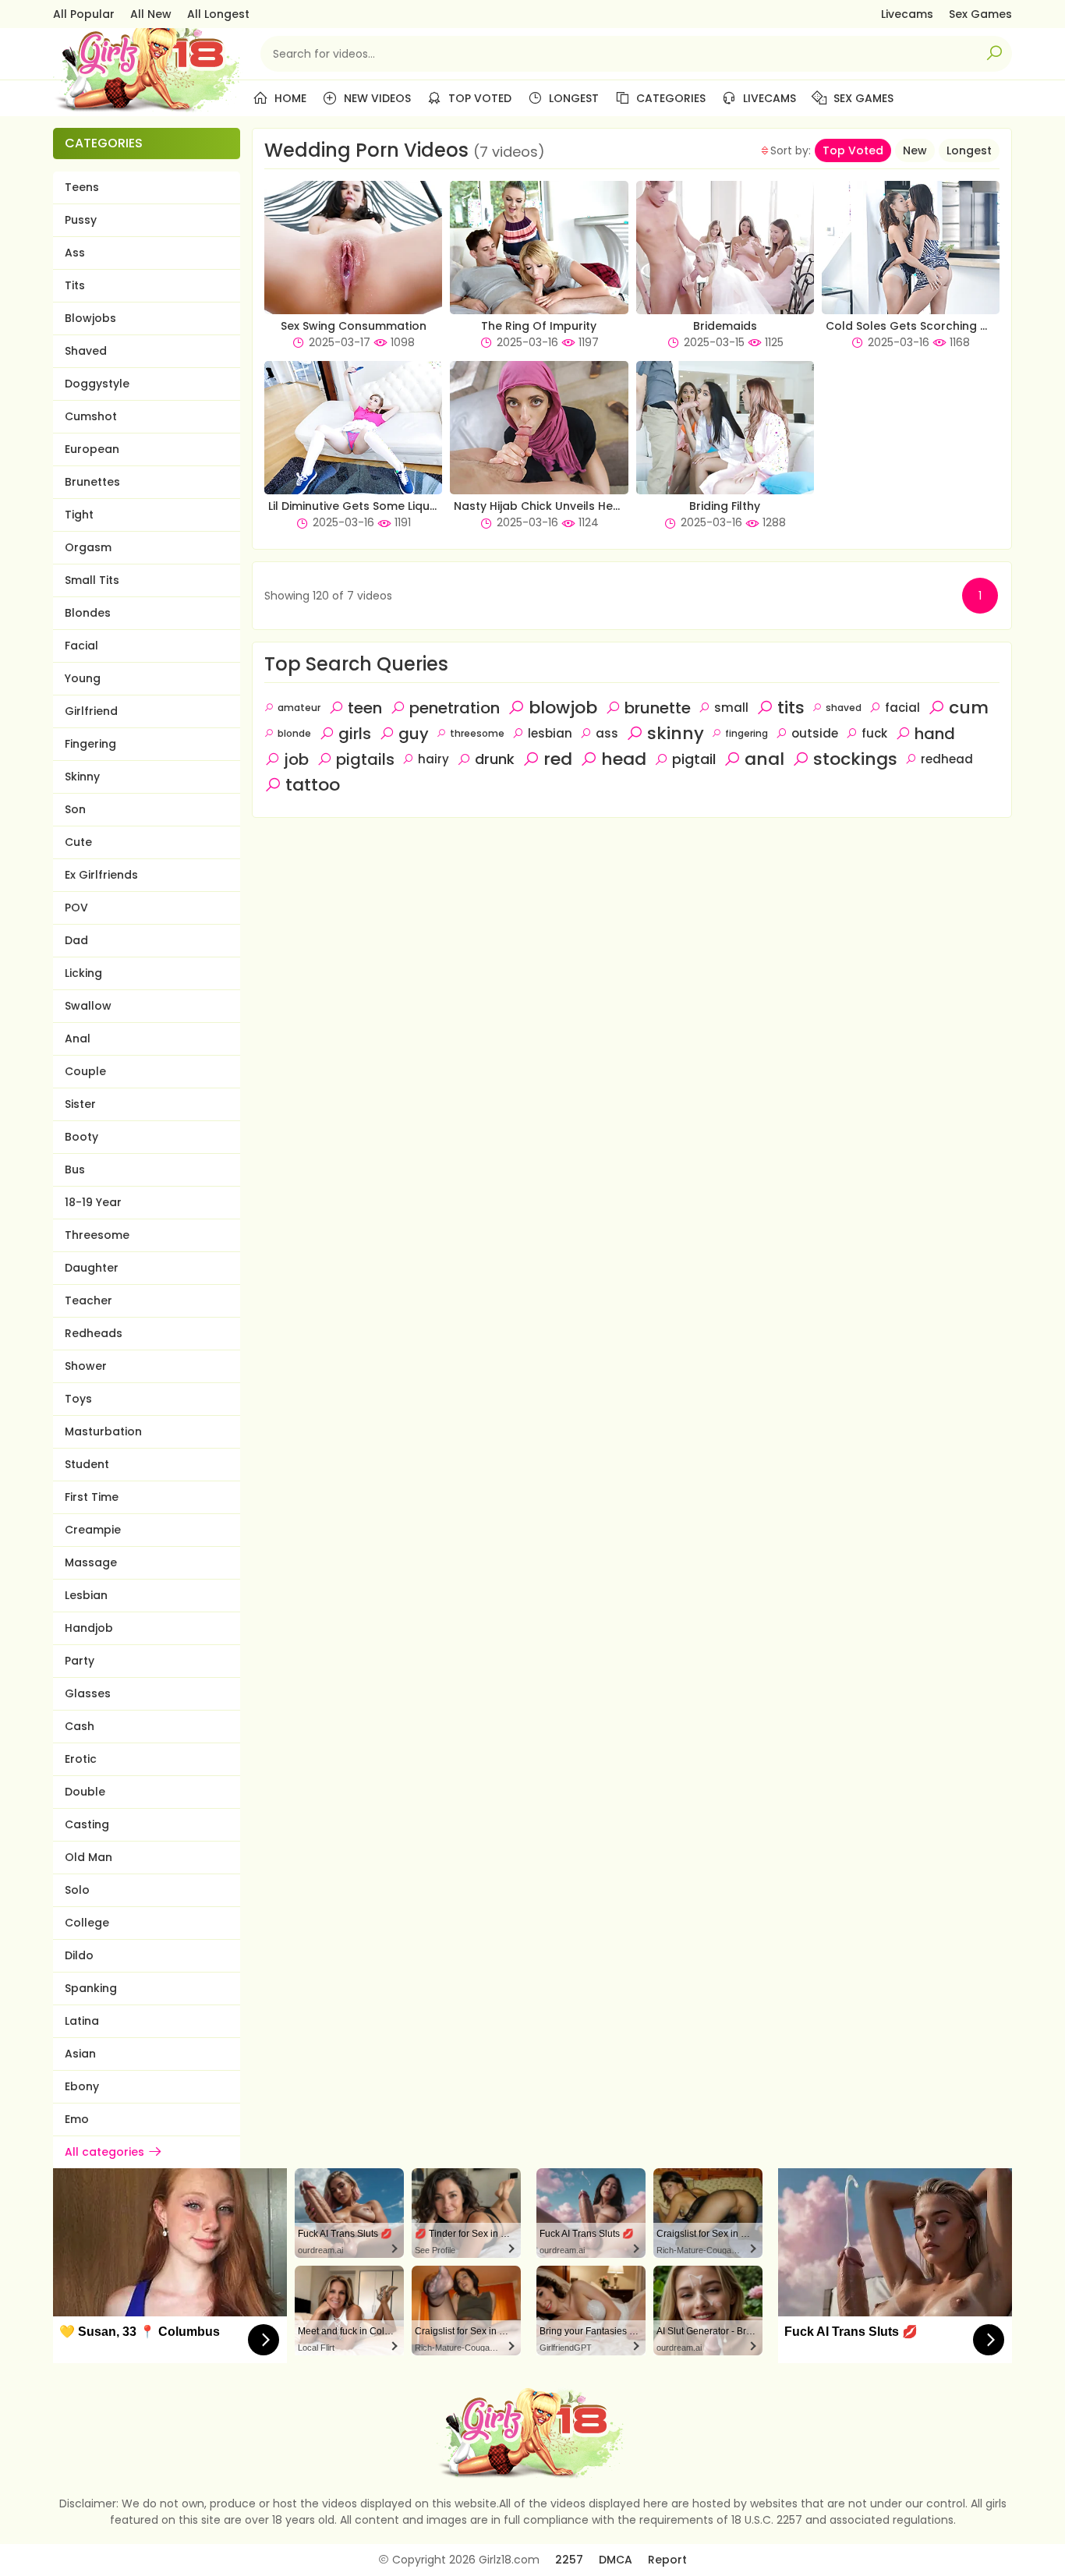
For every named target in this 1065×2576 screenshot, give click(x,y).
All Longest (218, 14)
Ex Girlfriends (101, 875)
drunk (495, 759)
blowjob (563, 708)
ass (607, 733)
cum (969, 708)
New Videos (376, 98)
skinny (676, 733)
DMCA (616, 2560)
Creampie (93, 1530)
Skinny (82, 777)
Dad (76, 940)
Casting (87, 1824)
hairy (433, 759)
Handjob (89, 1628)
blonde (294, 733)
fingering (747, 733)
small (731, 708)
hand (935, 734)
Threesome (97, 1235)
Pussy (81, 220)
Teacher (88, 1300)
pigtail (694, 759)
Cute (78, 842)
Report (667, 2560)
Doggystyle (97, 384)
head (624, 759)
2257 (569, 2560)
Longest (572, 98)
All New (151, 14)
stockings (855, 759)
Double (85, 1792)
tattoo (313, 785)
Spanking (91, 1988)
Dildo (79, 1955)
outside (815, 733)
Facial (81, 646)
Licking (83, 973)
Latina (82, 2021)
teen (365, 708)
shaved (844, 708)
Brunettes (92, 482)
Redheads (94, 1333)
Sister (80, 1104)
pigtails (365, 759)
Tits (75, 285)
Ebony (82, 2086)
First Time (92, 1497)
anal (764, 759)
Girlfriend (91, 711)
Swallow (88, 1006)
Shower (86, 1366)
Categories (669, 98)
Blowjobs (90, 318)
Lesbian (86, 1595)
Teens (82, 187)
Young (83, 678)
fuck (874, 733)
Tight (79, 515)
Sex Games (980, 14)
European (92, 449)
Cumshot (91, 416)
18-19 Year (93, 1202)
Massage (91, 1562)
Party (80, 1661)
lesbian (550, 733)
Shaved (86, 351)
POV (76, 908)
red (558, 759)
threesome (477, 733)
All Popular (84, 14)
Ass (75, 253)
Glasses (88, 1693)
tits (791, 708)
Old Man (88, 1857)
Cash (80, 1726)
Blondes (88, 613)
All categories (104, 2152)
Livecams (907, 14)
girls (355, 734)
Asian (80, 2054)
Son (75, 809)
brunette (658, 708)
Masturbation (103, 1431)
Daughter (92, 1268)
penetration (455, 708)
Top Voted (478, 98)
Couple (85, 1071)
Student (87, 1464)
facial (902, 708)
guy (414, 734)
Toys (78, 1399)
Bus (75, 1169)
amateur (299, 708)
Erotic (81, 1759)
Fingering (90, 744)
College (87, 1923)
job (296, 759)
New (915, 150)
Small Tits (92, 580)
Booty (81, 1137)
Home (289, 98)
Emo (77, 2119)
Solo (77, 1890)
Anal (78, 1039)
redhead (947, 759)
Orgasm (88, 547)
